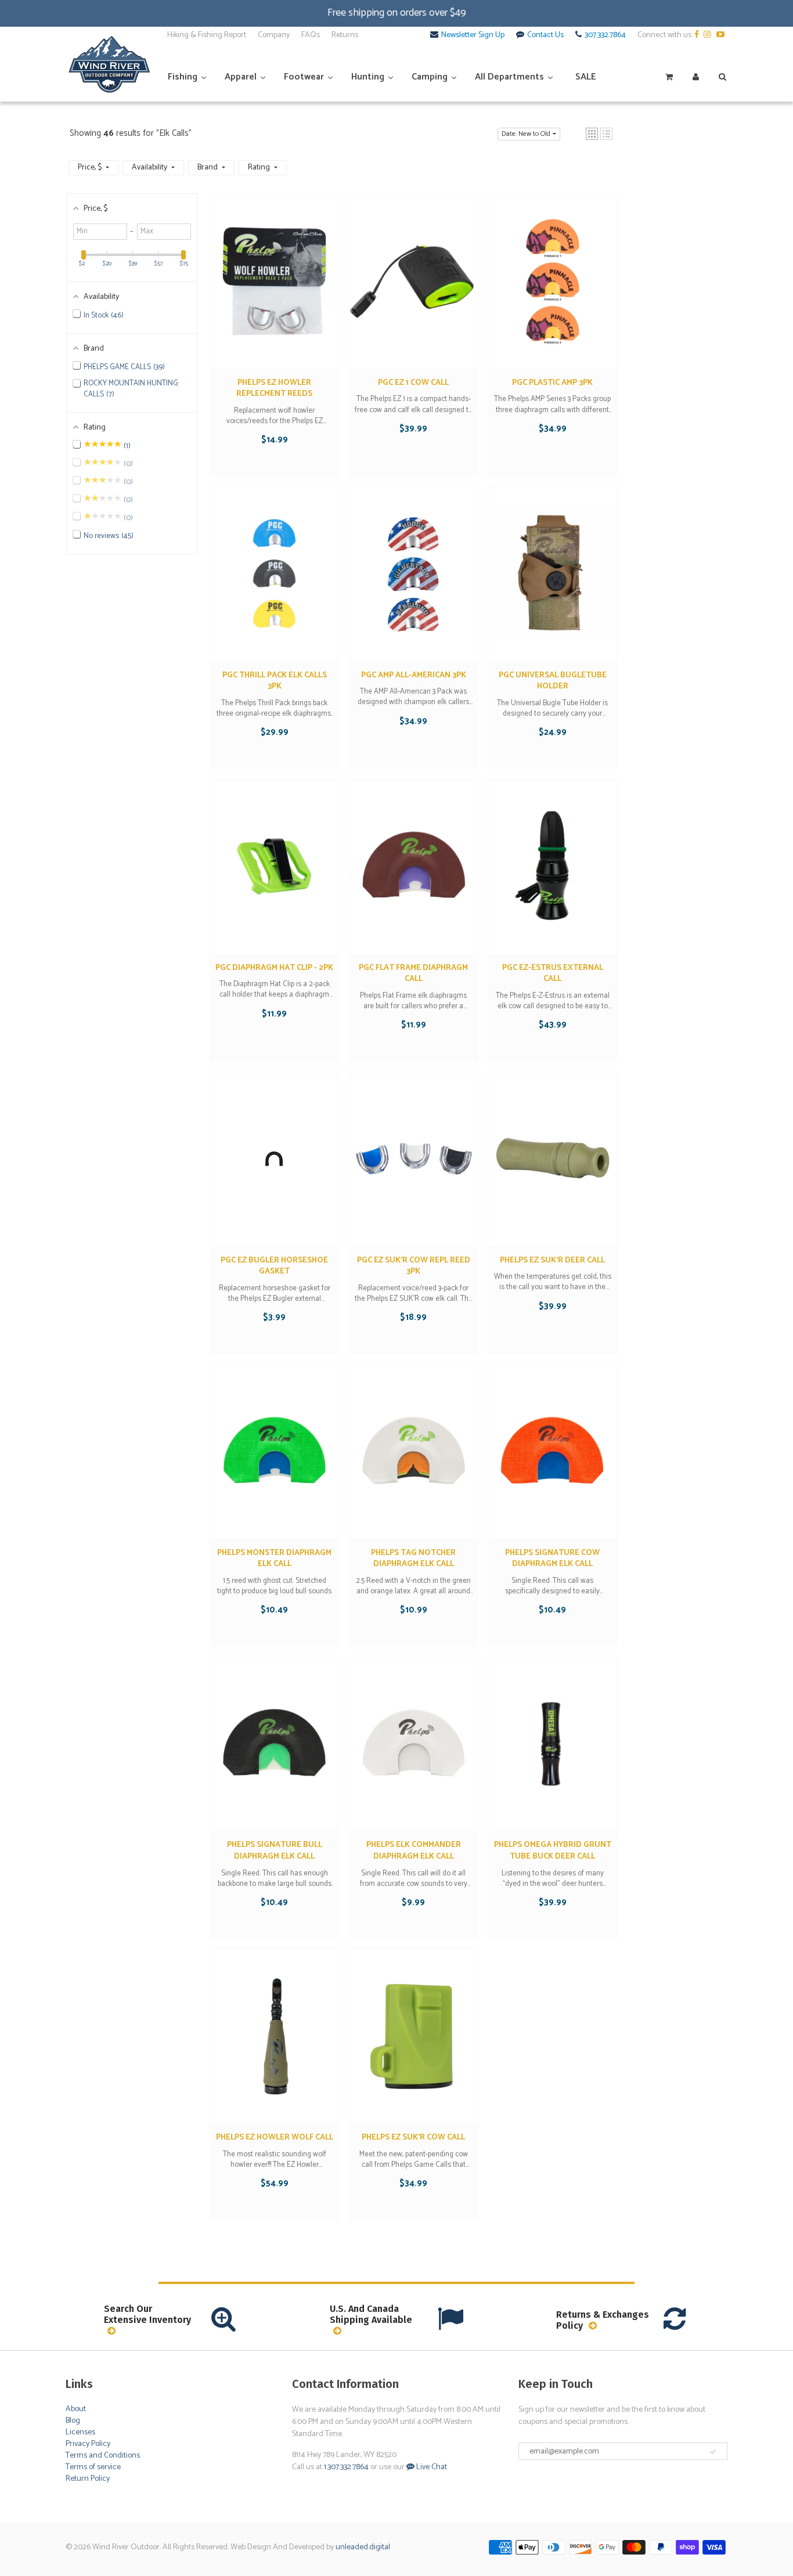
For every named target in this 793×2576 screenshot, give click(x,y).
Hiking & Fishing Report (207, 35)
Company (274, 35)
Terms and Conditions (103, 2456)
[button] (592, 134)
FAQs (311, 35)
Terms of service (93, 2467)
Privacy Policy (88, 2444)
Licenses (80, 2432)
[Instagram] (709, 35)
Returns (345, 35)
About (76, 2409)
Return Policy (88, 2479)
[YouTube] (722, 35)
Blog (73, 2421)
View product (274, 293)
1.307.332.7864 (346, 2467)
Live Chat (431, 2467)
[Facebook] (698, 35)
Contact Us (545, 35)
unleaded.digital (363, 2547)
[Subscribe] (713, 2452)
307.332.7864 (605, 35)
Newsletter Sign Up (473, 35)
